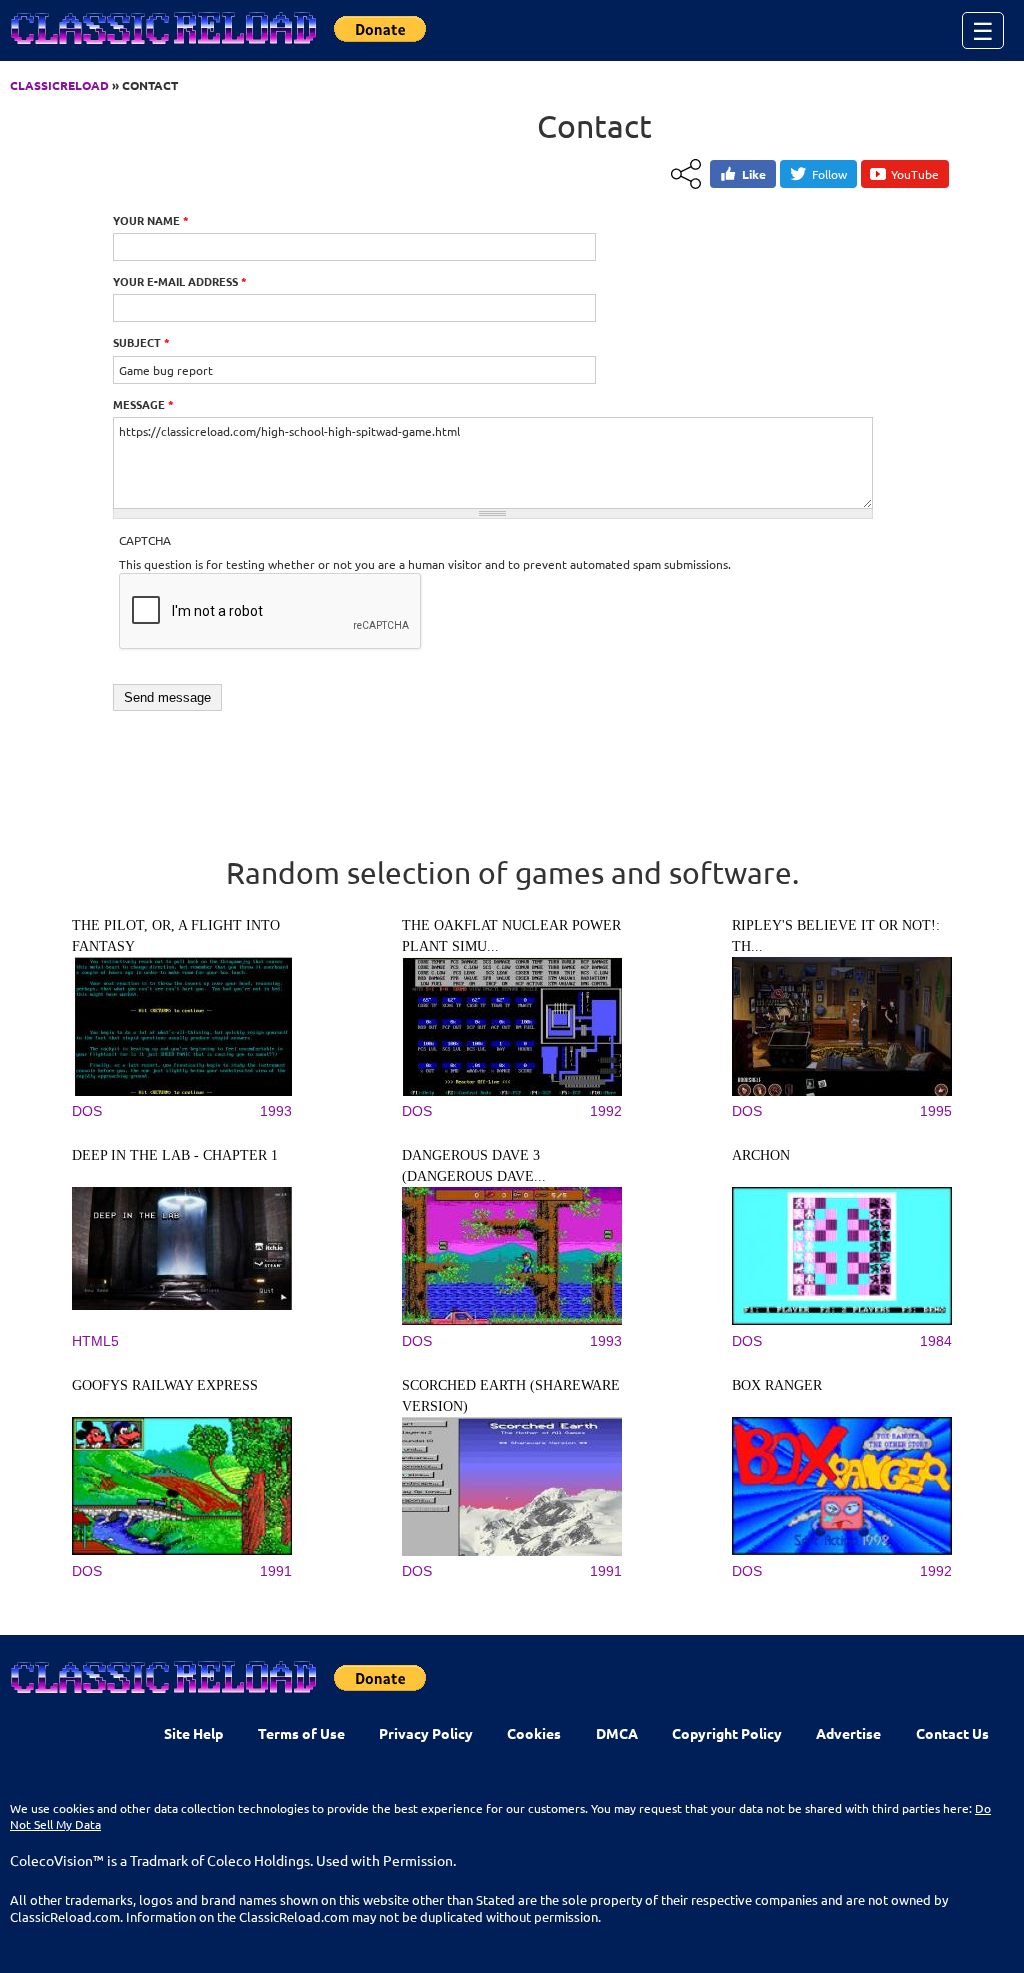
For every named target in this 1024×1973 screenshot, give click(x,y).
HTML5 (95, 1341)
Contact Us (952, 1733)
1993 (276, 1111)
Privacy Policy (426, 1733)
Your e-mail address (180, 281)
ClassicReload (59, 85)
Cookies (534, 1733)
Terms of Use (301, 1733)
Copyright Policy (727, 1733)
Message (143, 404)
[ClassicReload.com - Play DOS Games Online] (162, 48)
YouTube (915, 174)
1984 (936, 1341)
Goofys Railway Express (165, 1385)
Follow (829, 174)
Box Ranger (777, 1385)
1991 (276, 1571)
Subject (141, 342)
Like (754, 174)
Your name (151, 220)
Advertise (848, 1733)
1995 (936, 1111)
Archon (761, 1155)
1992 (606, 1111)
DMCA (617, 1733)
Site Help (193, 1733)
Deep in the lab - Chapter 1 (175, 1155)
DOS (87, 1111)
